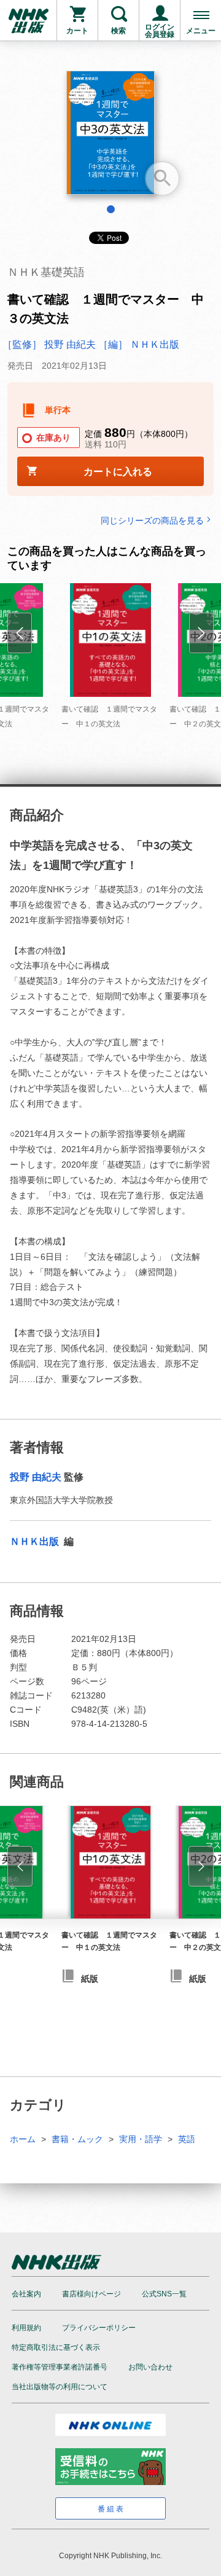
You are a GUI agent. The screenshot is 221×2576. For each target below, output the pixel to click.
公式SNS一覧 (164, 2294)
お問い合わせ (150, 2367)
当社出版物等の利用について (60, 2387)
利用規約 (26, 2328)
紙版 (90, 1979)
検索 (118, 31)
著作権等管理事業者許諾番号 (60, 2367)
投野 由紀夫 (36, 1477)
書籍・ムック (77, 2139)
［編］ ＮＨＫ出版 (139, 344)
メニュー (201, 31)
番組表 (111, 2509)
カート (77, 31)
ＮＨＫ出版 (36, 1541)
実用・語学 (141, 2139)
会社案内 (26, 2294)
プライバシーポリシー (99, 2328)
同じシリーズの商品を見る (152, 520)
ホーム (23, 2139)
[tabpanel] (110, 137)
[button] (20, 1866)
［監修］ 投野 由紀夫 (49, 344)
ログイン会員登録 (160, 31)
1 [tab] (111, 209)
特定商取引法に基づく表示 (56, 2347)
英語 (187, 2139)
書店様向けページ (91, 2294)
